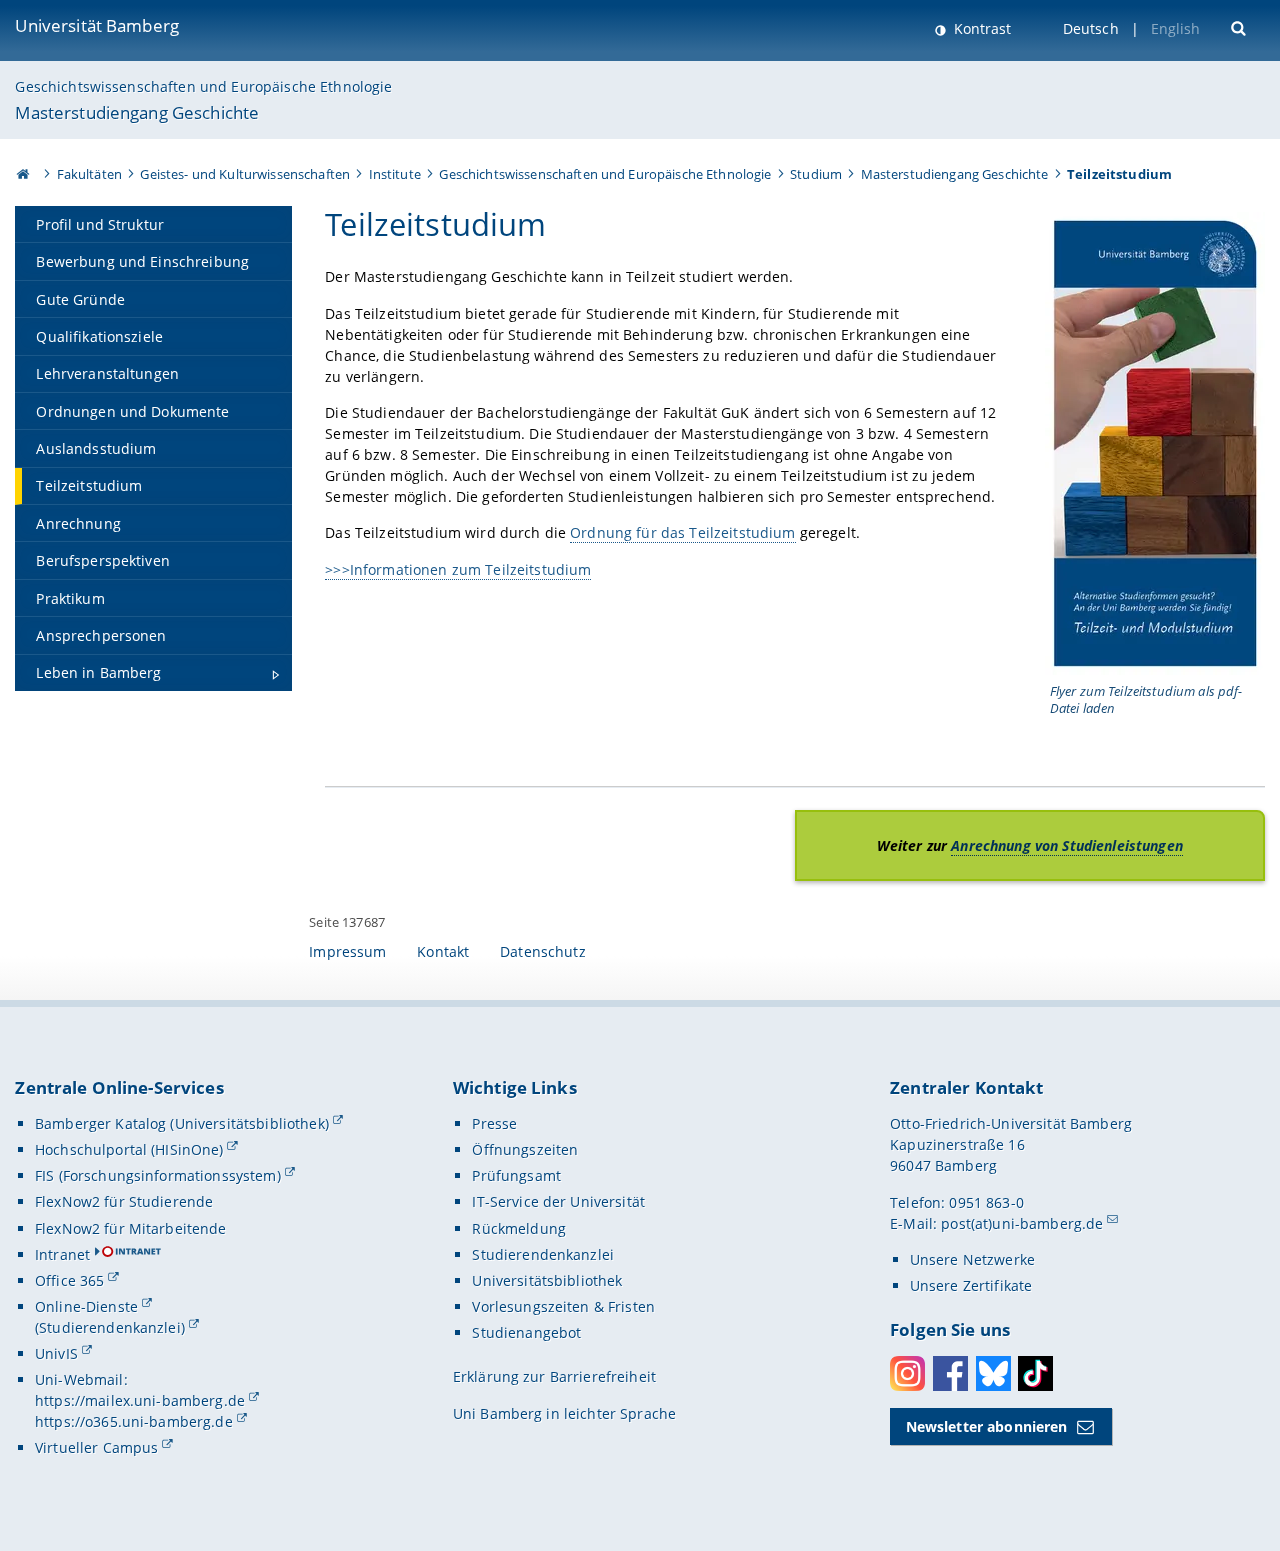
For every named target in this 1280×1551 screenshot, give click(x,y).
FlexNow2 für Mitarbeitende (131, 1228)
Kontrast (980, 28)
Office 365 (69, 1280)
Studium (816, 174)
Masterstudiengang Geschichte (137, 112)
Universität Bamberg (97, 25)
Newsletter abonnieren (987, 1426)
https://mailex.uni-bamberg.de (140, 1400)
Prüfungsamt (516, 1175)
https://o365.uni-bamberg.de (134, 1421)
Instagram (907, 1373)
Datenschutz (543, 951)
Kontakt (443, 951)
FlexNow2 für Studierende (124, 1201)
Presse (494, 1123)
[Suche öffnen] (1240, 26)
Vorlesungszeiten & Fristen (563, 1306)
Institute (395, 174)
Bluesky (993, 1373)
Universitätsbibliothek (547, 1280)
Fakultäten (89, 174)
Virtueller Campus (96, 1447)
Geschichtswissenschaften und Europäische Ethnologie (203, 86)
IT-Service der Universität (558, 1201)
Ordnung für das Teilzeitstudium (682, 532)
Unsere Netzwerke (972, 1259)
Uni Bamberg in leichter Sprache (564, 1413)
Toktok (1035, 1373)
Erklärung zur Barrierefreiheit (554, 1376)
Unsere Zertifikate (971, 1285)
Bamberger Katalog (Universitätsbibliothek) (182, 1123)
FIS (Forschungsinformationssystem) (158, 1175)
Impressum (347, 951)
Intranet (62, 1254)
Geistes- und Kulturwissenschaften (245, 174)
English (1176, 28)
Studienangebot (526, 1332)
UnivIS (56, 1353)
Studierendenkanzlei (543, 1254)
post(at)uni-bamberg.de (1022, 1223)
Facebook (950, 1373)
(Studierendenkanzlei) (110, 1327)
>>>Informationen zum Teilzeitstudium (458, 569)
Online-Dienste (86, 1306)
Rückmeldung (519, 1228)
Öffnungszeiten (525, 1149)
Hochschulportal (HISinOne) (129, 1149)
